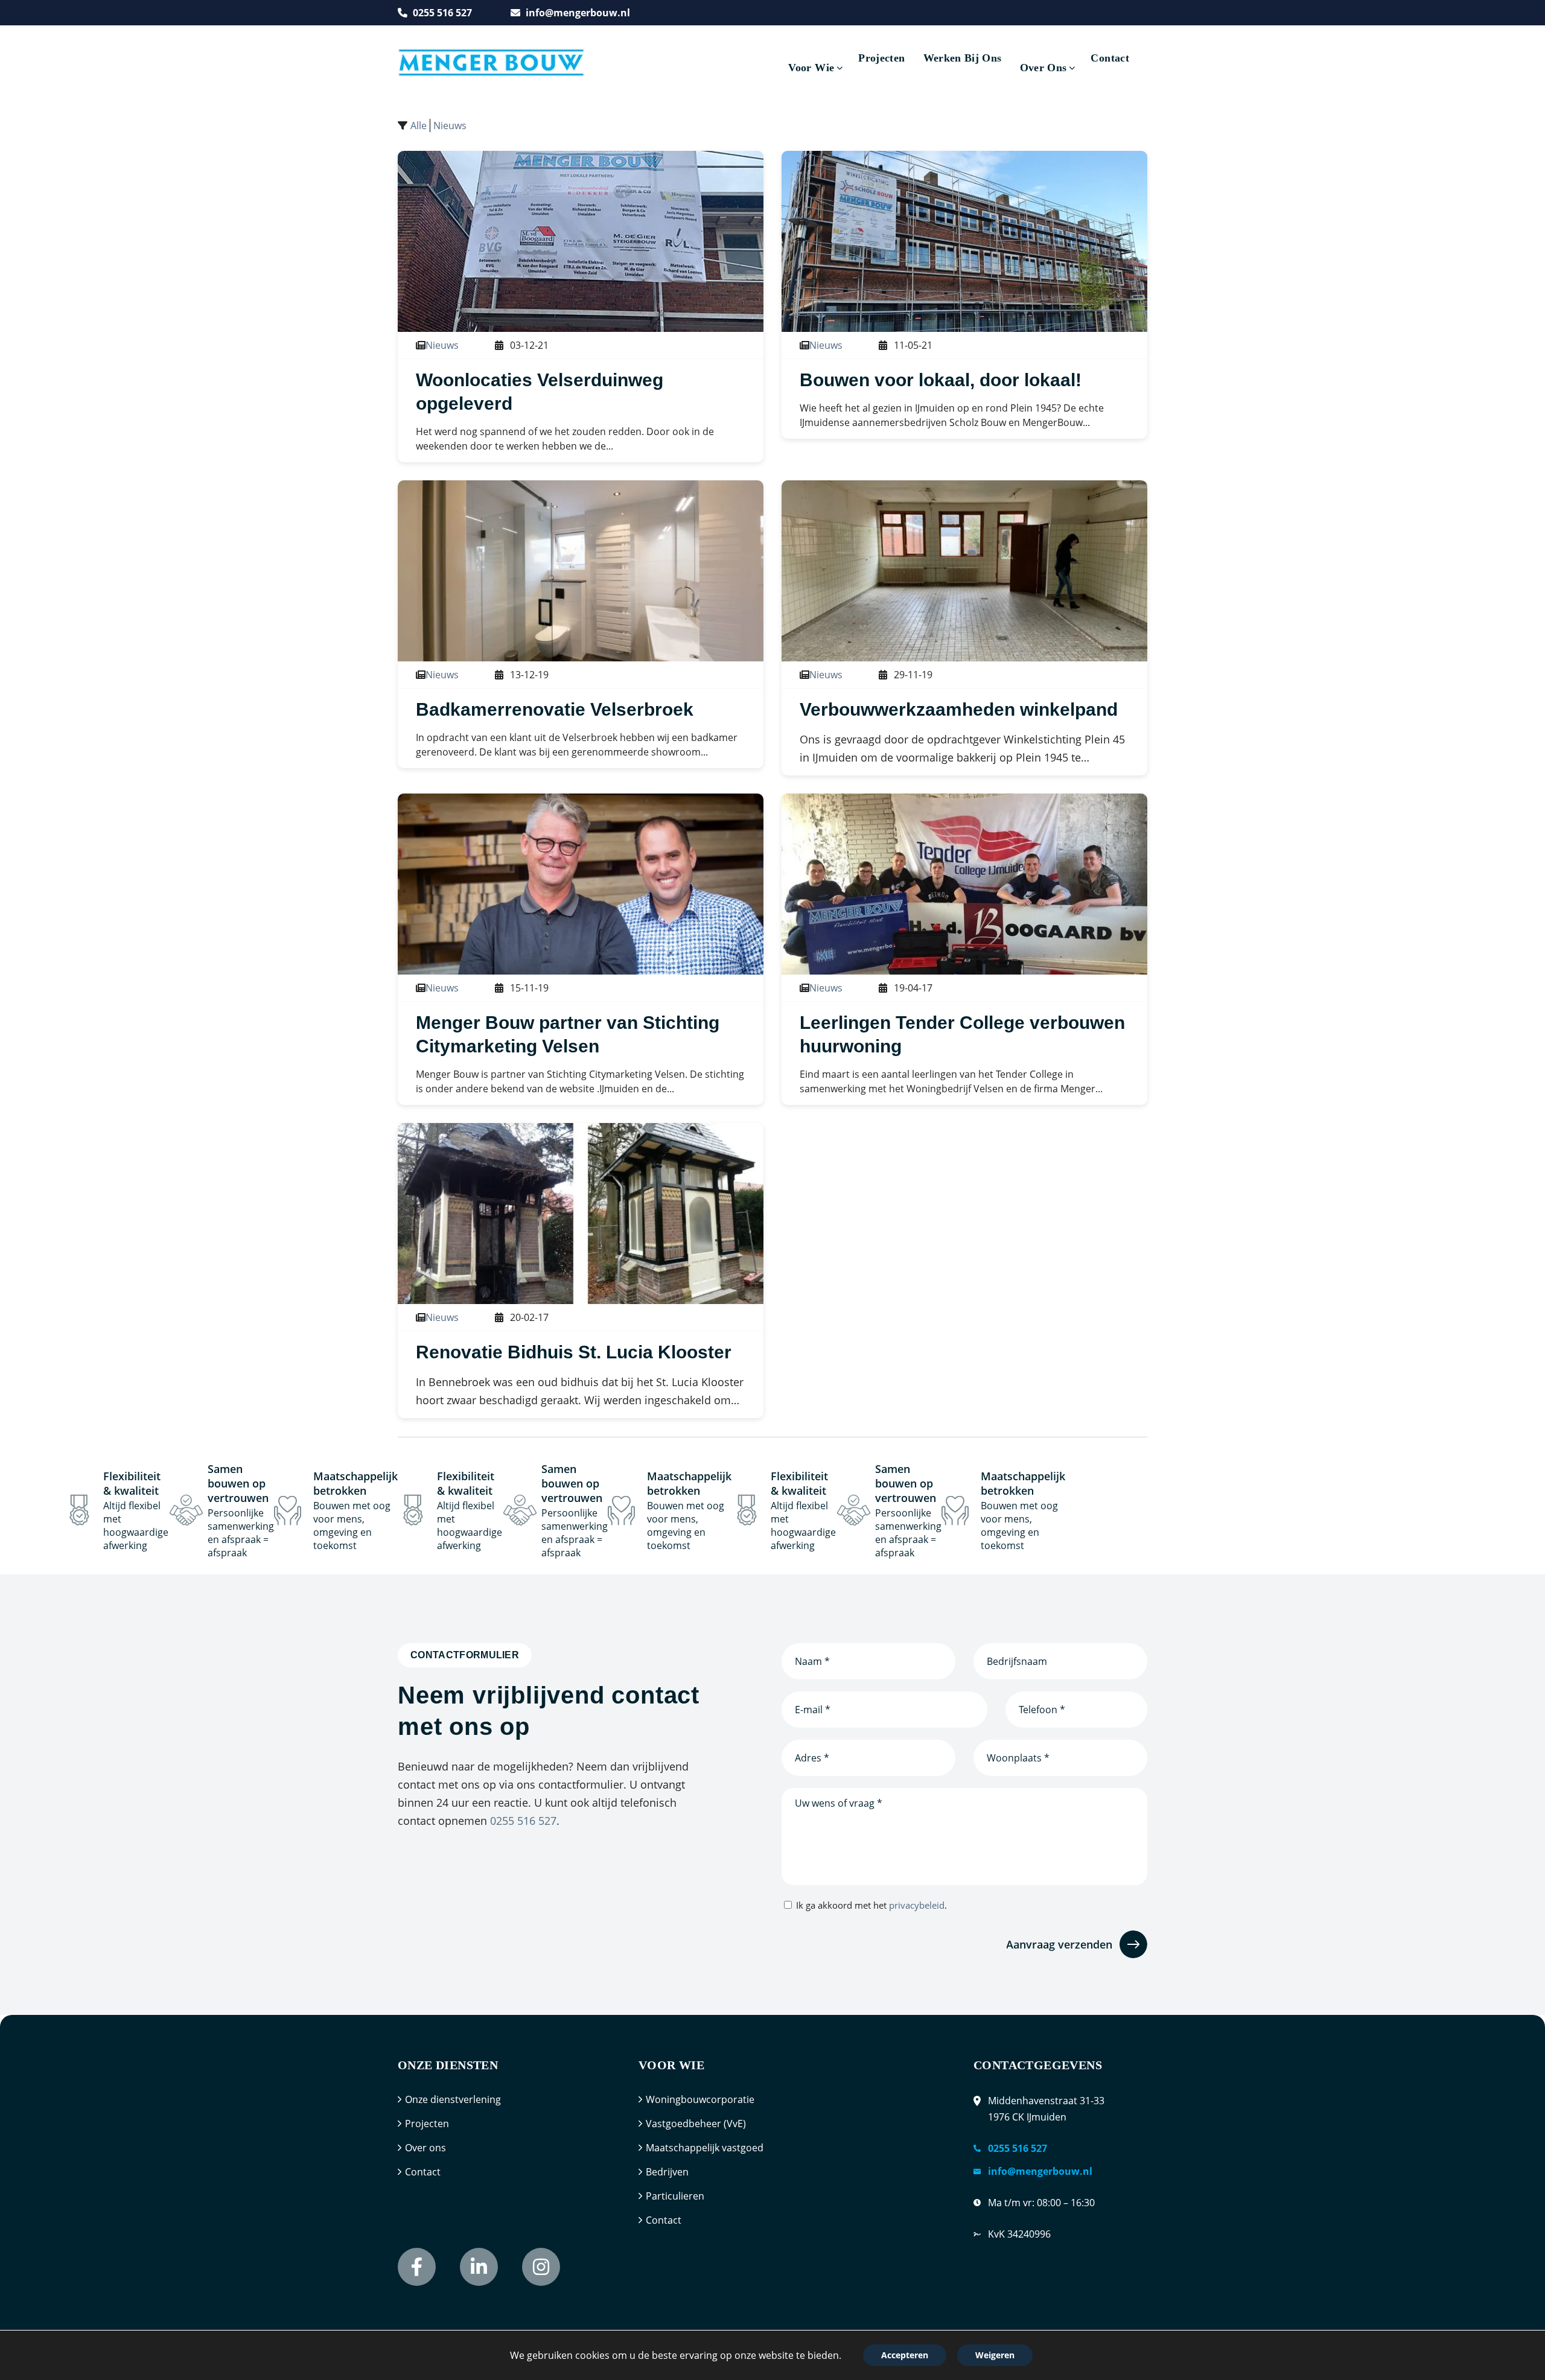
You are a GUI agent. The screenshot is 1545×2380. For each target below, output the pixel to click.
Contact (423, 2172)
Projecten (427, 2124)
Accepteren (905, 2355)
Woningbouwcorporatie (700, 2099)
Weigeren (995, 2355)
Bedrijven (667, 2172)
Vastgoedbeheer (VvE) (696, 2124)
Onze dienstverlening (453, 2099)
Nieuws (450, 126)
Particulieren (675, 2196)
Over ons (425, 2148)
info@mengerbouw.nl (578, 13)
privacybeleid (917, 1905)
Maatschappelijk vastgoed (705, 2148)
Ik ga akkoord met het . (871, 1905)
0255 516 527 (442, 13)
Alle (419, 126)
